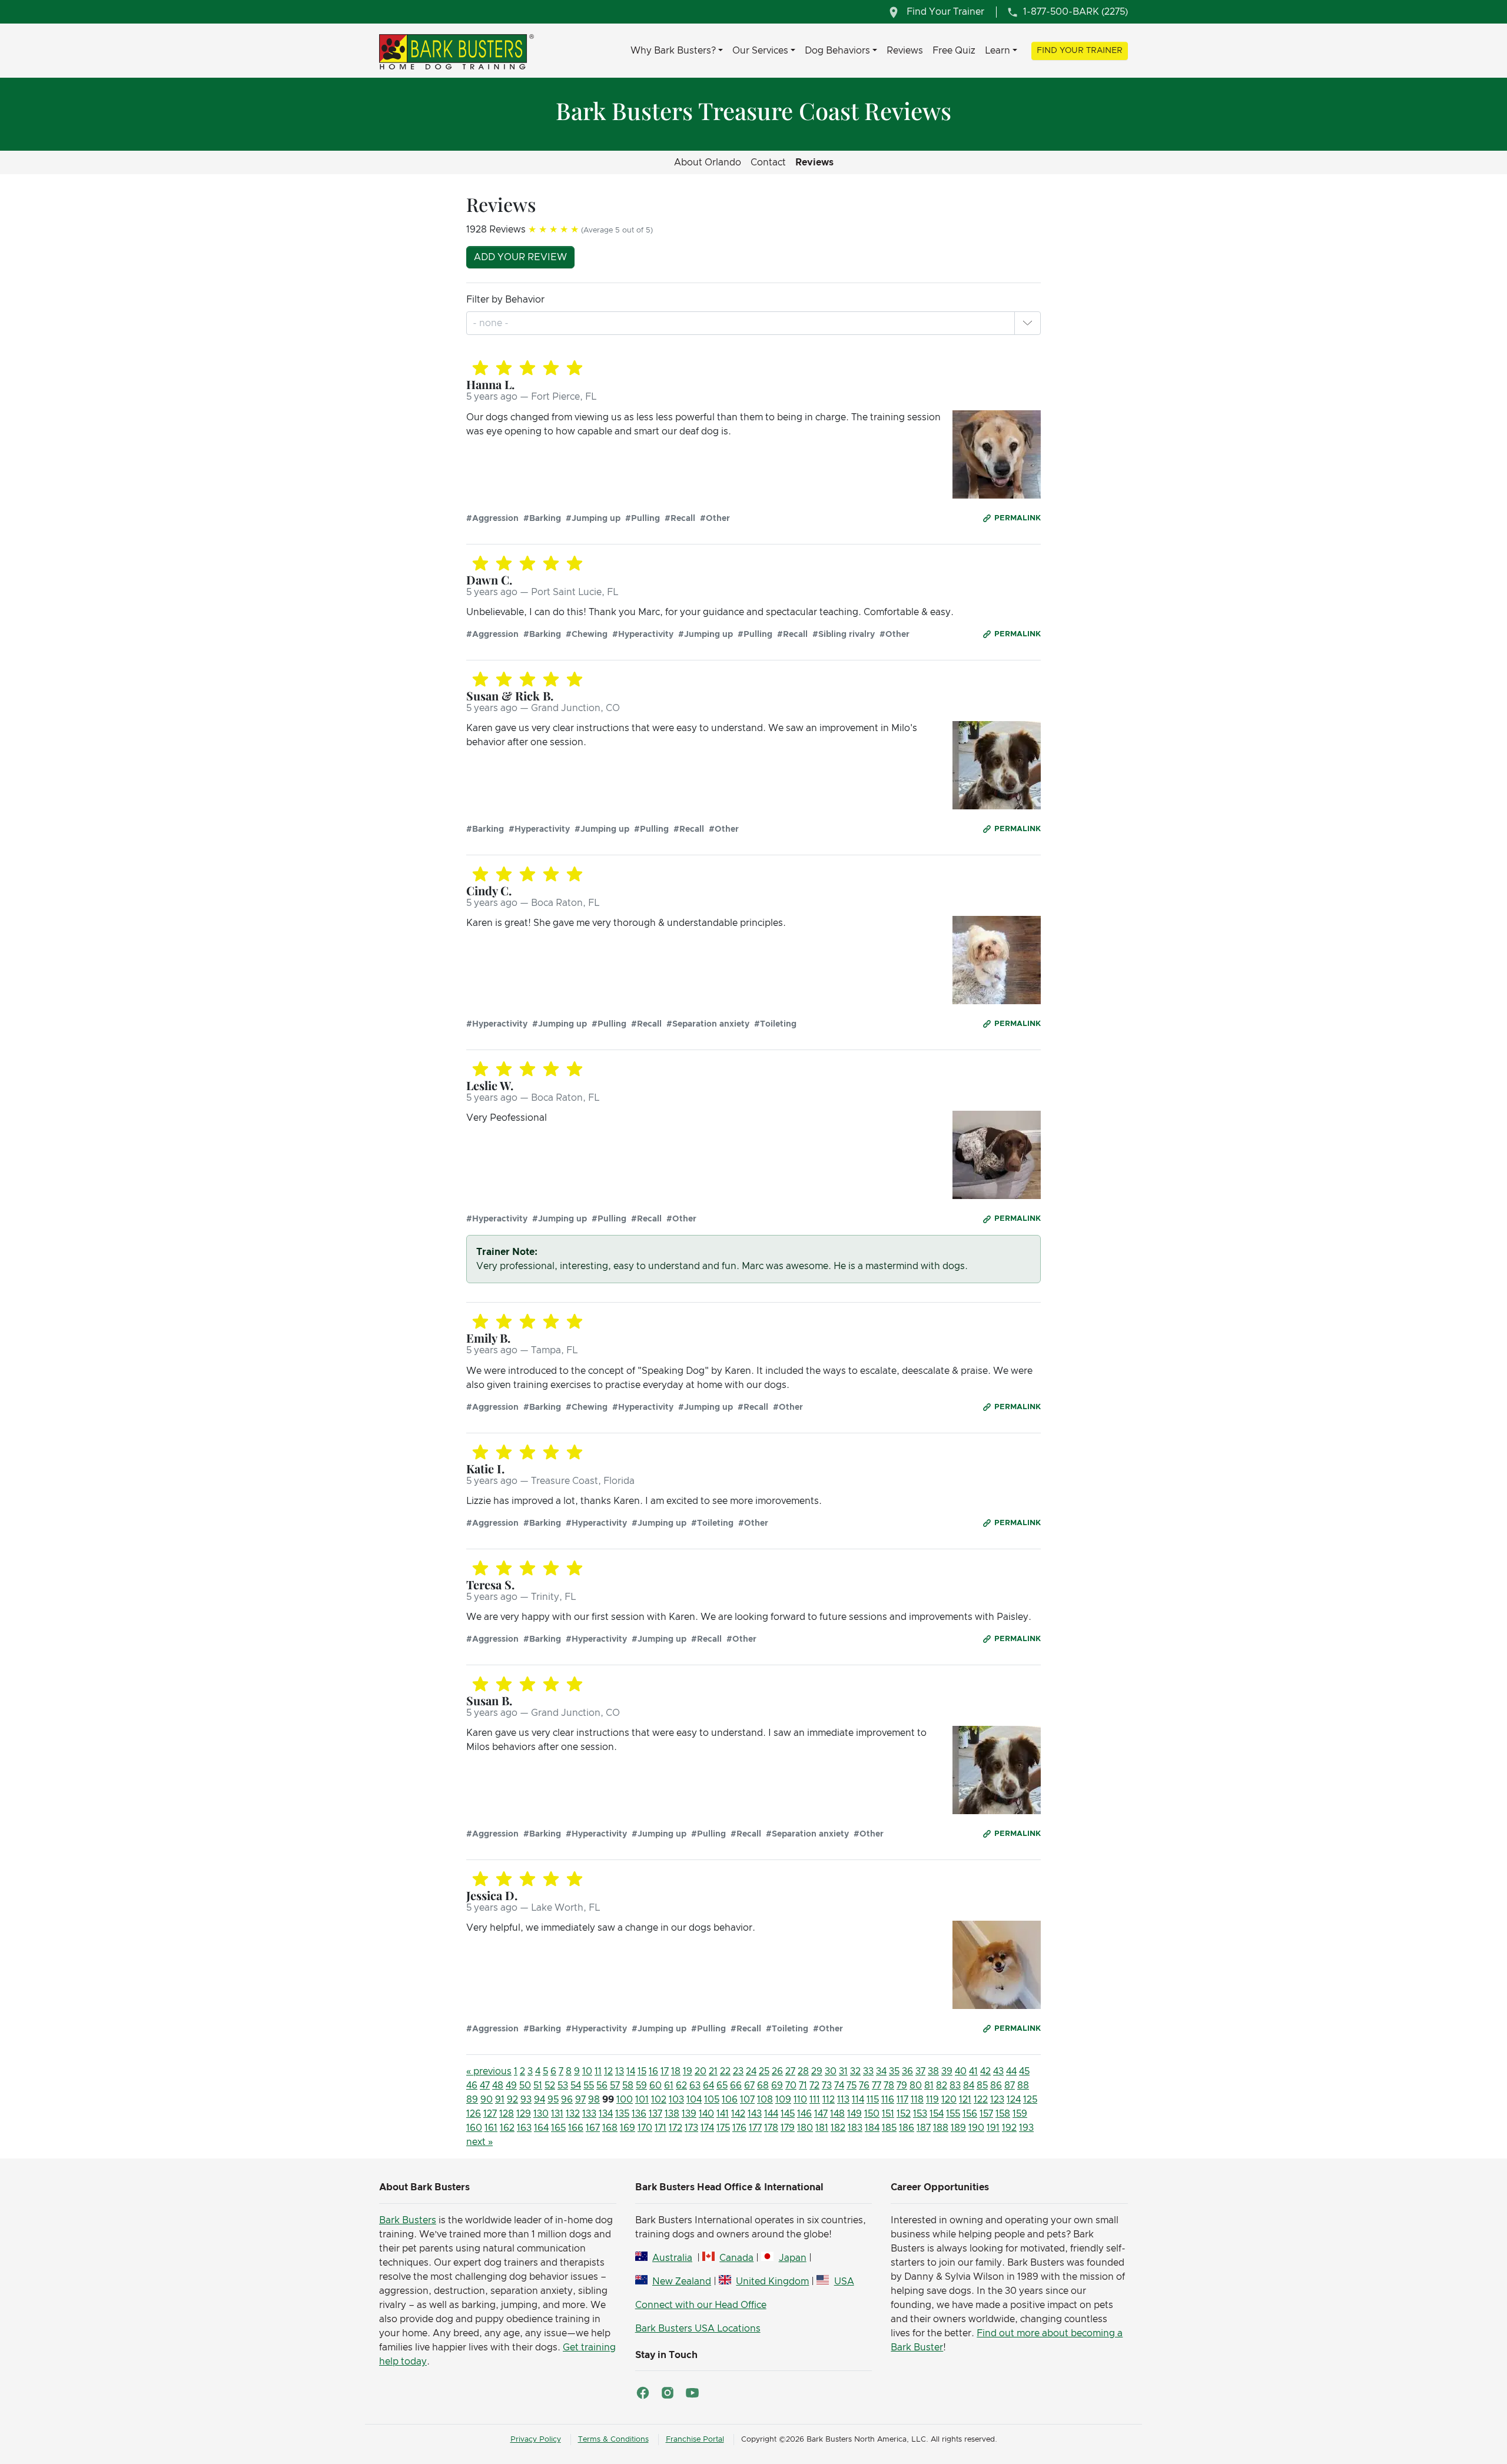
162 (507, 2128)
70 (791, 2086)
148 (837, 2114)
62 (681, 2086)
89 (472, 2100)
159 (1020, 2114)
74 (839, 2086)
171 (660, 2128)
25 (764, 2071)
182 (838, 2128)
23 (738, 2071)
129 (524, 2114)
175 (723, 2128)
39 (947, 2071)
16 (653, 2071)
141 (723, 2114)
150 (872, 2114)
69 (777, 2086)
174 (707, 2128)
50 (525, 2086)
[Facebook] (643, 2393)
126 (474, 2114)
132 (573, 2114)
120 (949, 2100)
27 (790, 2071)
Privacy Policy (536, 2440)
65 (722, 2086)
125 (1030, 2100)
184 (872, 2128)
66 (736, 2086)
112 (829, 2100)
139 (689, 2114)
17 (665, 2071)
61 (669, 2086)
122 (981, 2100)
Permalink (1018, 518)
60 (655, 2086)
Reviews (905, 51)
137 (655, 2114)
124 (1014, 2100)
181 (822, 2128)
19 (688, 2071)
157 (986, 2114)
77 (877, 2086)
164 (541, 2128)
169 (628, 2128)
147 (821, 2114)
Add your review (520, 257)
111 (815, 2100)
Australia (672, 2258)
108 (765, 2100)
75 (852, 2086)
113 (843, 2100)
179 (788, 2128)
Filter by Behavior (505, 300)
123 (997, 2100)
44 (1011, 2071)
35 (894, 2071)
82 (942, 2086)
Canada (736, 2258)
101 (642, 2100)
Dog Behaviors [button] (837, 51)
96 (567, 2100)
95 (553, 2100)
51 (538, 2086)
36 (907, 2071)
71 (803, 2086)
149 (854, 2114)
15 (642, 2071)
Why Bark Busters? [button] (673, 51)
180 (805, 2128)
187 (924, 2128)
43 (998, 2071)
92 (512, 2100)
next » (479, 2142)
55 (589, 2086)
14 (631, 2071)
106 (730, 2100)
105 (712, 2100)
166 (576, 2128)
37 (920, 2071)
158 (1003, 2114)
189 (958, 2128)
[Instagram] (668, 2393)
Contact (768, 162)
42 (985, 2071)
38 (933, 2071)
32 (855, 2071)
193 (1026, 2128)
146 (804, 2114)
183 (855, 2128)
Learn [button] (998, 51)
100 (625, 2100)
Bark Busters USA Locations (698, 2329)
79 (902, 2086)
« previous (489, 2071)
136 (639, 2114)
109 (783, 2100)
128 (507, 2114)
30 (831, 2071)
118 (917, 2100)
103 (676, 2100)
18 (676, 2071)
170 (645, 2128)
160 (474, 2128)
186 (907, 2128)
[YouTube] (692, 2393)
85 (982, 2086)
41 (973, 2071)
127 (490, 2114)
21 (713, 2071)
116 (888, 2100)
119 (932, 2100)
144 (771, 2114)
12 (608, 2071)
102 (659, 2100)
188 (941, 2128)
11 (598, 2071)
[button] (1027, 323)
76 (864, 2086)
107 (747, 2100)
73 (827, 2086)
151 (888, 2114)
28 (803, 2071)
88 (1023, 2086)
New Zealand (682, 2282)
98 (594, 2100)
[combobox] (492, 323)
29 (817, 2071)
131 (557, 2114)
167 (593, 2128)
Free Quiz (954, 51)
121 (965, 2100)
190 (976, 2128)
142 (738, 2114)
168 (610, 2128)
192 (1009, 2128)
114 (858, 2100)
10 (587, 2071)
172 (676, 2128)
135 (622, 2114)
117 (902, 2100)
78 (889, 2086)
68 (763, 2086)
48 (498, 2086)
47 (485, 2086)
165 (558, 2128)
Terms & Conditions (613, 2440)
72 (814, 2086)
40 (961, 2071)
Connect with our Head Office (701, 2305)
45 (1024, 2071)
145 (788, 2114)
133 (589, 2114)
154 (937, 2114)
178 (771, 2128)
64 (708, 2086)
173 (691, 2128)
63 (695, 2086)
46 (472, 2086)
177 (755, 2128)
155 (953, 2114)
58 (628, 2086)
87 (1010, 2086)
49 (511, 2086)
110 (800, 2100)
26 (777, 2071)
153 (920, 2114)
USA (844, 2282)
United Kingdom (772, 2282)
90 (487, 2100)
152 (904, 2114)
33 (868, 2071)
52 (550, 2086)
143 (755, 2114)
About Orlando (708, 162)
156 (970, 2114)
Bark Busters (408, 2220)
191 (993, 2128)
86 (996, 2086)
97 (580, 2100)
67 (749, 2086)
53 (563, 2086)
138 (672, 2114)
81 (929, 2086)
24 (751, 2071)
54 (576, 2086)
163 (524, 2128)
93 (526, 2100)
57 (615, 2086)
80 (916, 2086)
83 (955, 2086)
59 (641, 2086)
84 (969, 2086)
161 (491, 2128)
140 (706, 2114)
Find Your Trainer (1080, 51)
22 (725, 2071)
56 (602, 2086)
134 (606, 2114)
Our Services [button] (760, 51)
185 (889, 2128)
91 (500, 2100)
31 (843, 2071)
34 (881, 2071)
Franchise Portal (695, 2440)
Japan (792, 2258)
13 (620, 2071)
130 (541, 2114)
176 (739, 2128)
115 (873, 2100)
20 (701, 2071)
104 (694, 2100)
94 (540, 2100)
